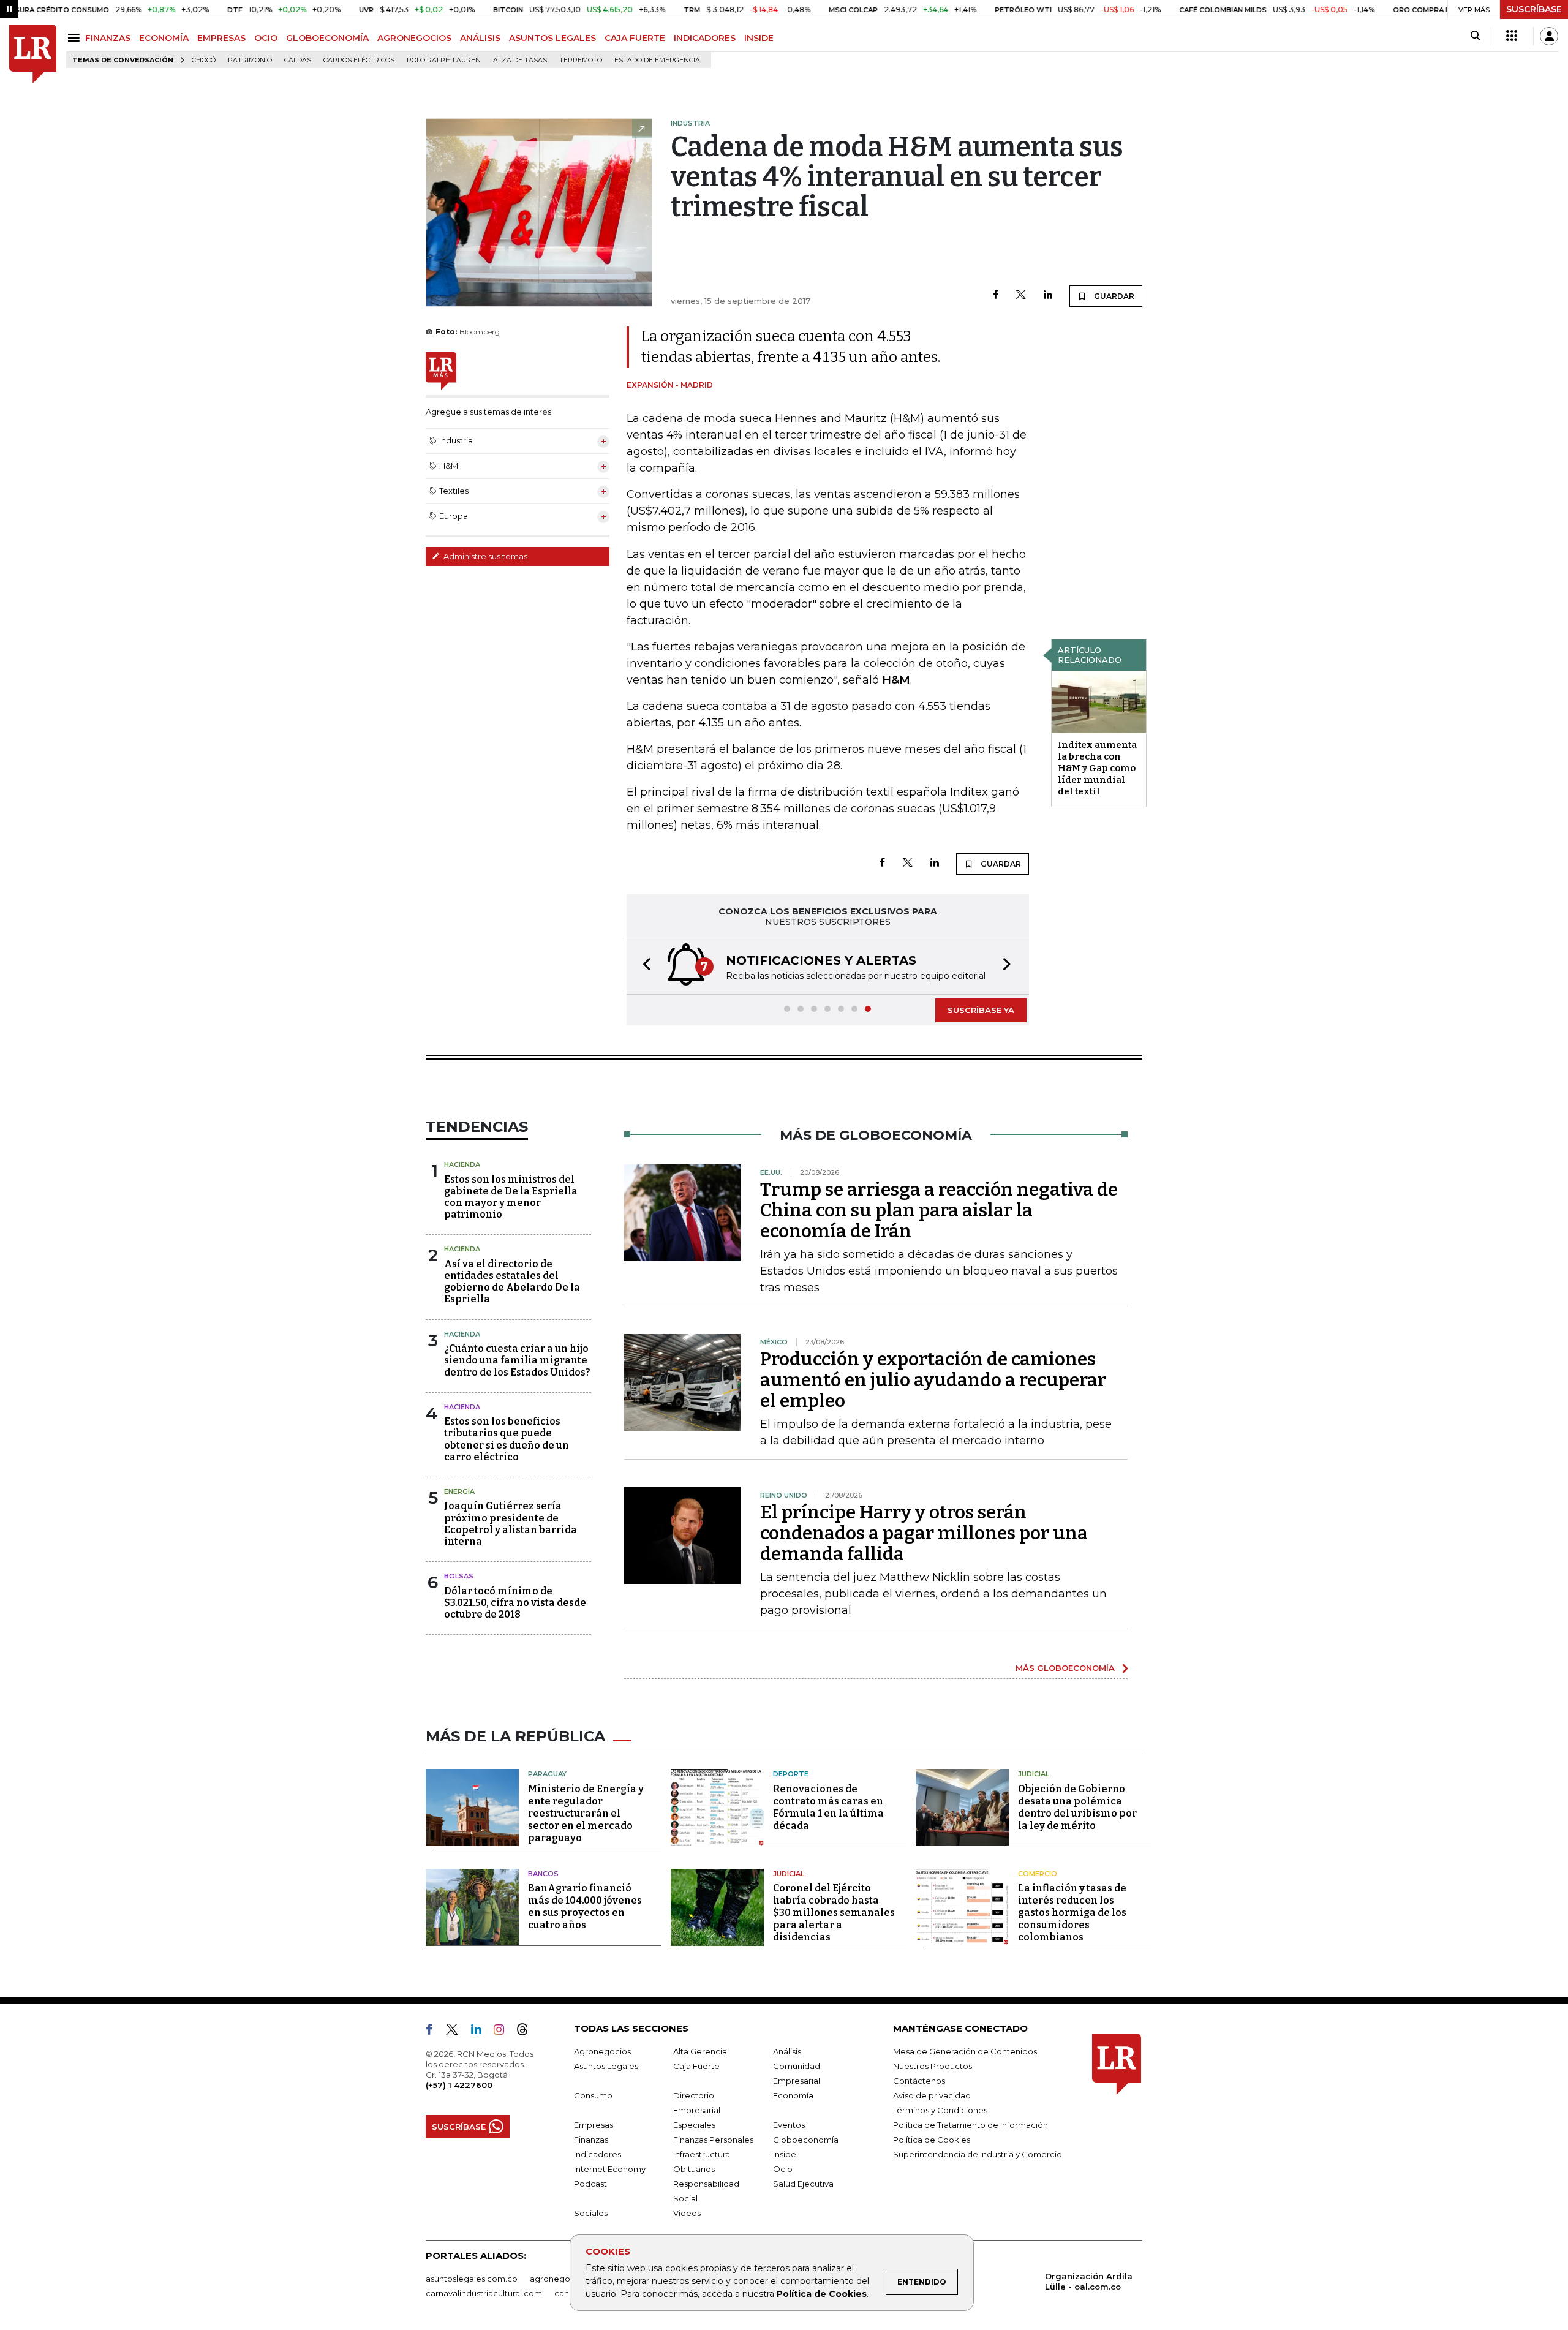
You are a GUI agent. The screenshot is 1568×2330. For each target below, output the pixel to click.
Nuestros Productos (933, 2066)
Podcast (590, 2184)
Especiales (694, 2125)
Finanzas (591, 2140)
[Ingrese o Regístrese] (1549, 36)
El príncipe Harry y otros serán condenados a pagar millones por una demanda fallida (924, 1533)
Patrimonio (250, 60)
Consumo (593, 2095)
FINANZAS (108, 38)
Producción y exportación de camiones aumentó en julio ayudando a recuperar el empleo (933, 1380)
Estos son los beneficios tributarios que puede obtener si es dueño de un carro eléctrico (507, 1439)
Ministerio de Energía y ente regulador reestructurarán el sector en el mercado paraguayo (586, 1813)
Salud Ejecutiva (803, 2184)
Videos (687, 2213)
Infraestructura (702, 2154)
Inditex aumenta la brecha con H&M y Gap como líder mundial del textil (1097, 768)
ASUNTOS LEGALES (552, 38)
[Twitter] (1021, 296)
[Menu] (76, 38)
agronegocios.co (564, 2279)
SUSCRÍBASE (1534, 9)
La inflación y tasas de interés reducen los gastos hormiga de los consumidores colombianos (1072, 1913)
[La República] (33, 54)
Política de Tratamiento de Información (971, 2125)
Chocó (204, 60)
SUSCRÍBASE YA (981, 1010)
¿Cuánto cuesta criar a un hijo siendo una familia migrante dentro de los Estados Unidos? (517, 1360)
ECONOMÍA (164, 38)
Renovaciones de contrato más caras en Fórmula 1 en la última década (828, 1807)
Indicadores (597, 2154)
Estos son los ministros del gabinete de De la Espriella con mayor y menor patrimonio (511, 1197)
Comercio (1038, 1874)
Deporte (791, 1774)
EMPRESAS (221, 38)
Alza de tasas (520, 60)
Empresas (594, 2125)
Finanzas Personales (713, 2140)
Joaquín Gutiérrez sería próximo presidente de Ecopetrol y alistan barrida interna (511, 1524)
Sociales (591, 2213)
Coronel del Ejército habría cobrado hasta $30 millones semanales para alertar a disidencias (834, 1913)
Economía (793, 2095)
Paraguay (547, 1774)
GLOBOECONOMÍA (327, 38)
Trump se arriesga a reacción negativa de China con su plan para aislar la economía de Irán (939, 1210)
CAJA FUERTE (635, 38)
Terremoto (581, 60)
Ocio (783, 2169)
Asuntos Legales (606, 2066)
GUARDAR (1113, 296)
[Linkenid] (481, 2032)
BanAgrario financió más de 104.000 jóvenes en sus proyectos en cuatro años (585, 1906)
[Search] (1475, 36)
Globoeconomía (806, 2140)
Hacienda (462, 1164)
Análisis (787, 2051)
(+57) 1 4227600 (459, 2085)
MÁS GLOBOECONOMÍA (1065, 1668)
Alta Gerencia (700, 2051)
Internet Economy (610, 2169)
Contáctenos (919, 2081)
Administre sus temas (484, 556)
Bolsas (459, 1576)
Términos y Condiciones (940, 2110)
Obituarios (694, 2169)
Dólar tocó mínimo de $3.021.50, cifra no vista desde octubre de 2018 (515, 1603)
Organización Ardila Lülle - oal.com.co (1089, 2281)
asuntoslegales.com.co (472, 2279)
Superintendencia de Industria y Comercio (978, 2154)
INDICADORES (705, 38)
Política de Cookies (822, 2294)
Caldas (298, 60)
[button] (643, 966)
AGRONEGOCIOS (414, 38)
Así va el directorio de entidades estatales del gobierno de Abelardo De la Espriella (512, 1282)
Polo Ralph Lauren (444, 60)
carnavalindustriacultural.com (484, 2293)
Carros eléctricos (359, 60)
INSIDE (759, 38)
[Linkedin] (1048, 296)
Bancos (543, 1874)
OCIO (266, 38)
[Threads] (527, 2032)
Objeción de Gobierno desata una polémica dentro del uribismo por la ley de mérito (1077, 1807)
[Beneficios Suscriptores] (1512, 36)
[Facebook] (996, 296)
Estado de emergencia (657, 60)
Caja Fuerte (696, 2066)
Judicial (1034, 1774)
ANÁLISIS (480, 38)
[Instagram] (504, 2032)
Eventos (789, 2125)
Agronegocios (602, 2051)
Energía (459, 1491)
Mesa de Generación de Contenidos (965, 2051)
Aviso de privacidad (932, 2095)
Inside (785, 2154)
